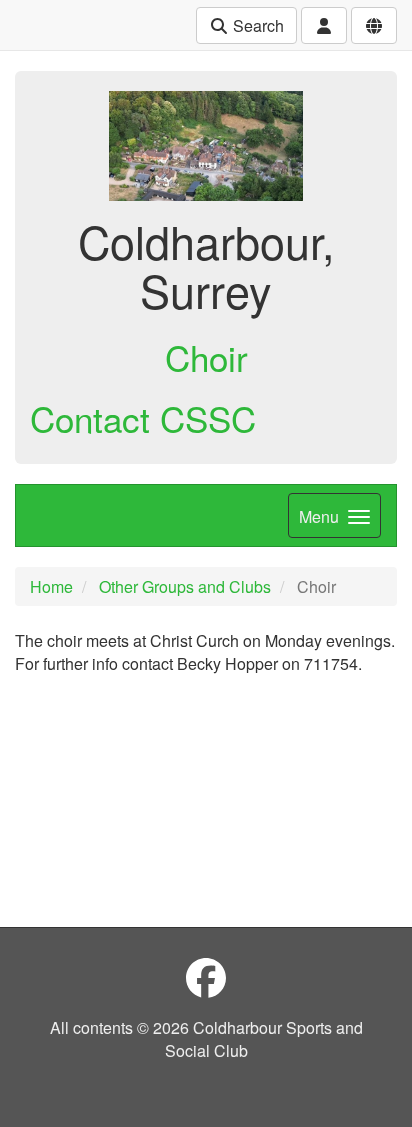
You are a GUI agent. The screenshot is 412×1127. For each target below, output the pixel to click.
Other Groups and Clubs (185, 586)
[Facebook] (206, 976)
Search (256, 25)
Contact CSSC (143, 418)
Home (51, 586)
